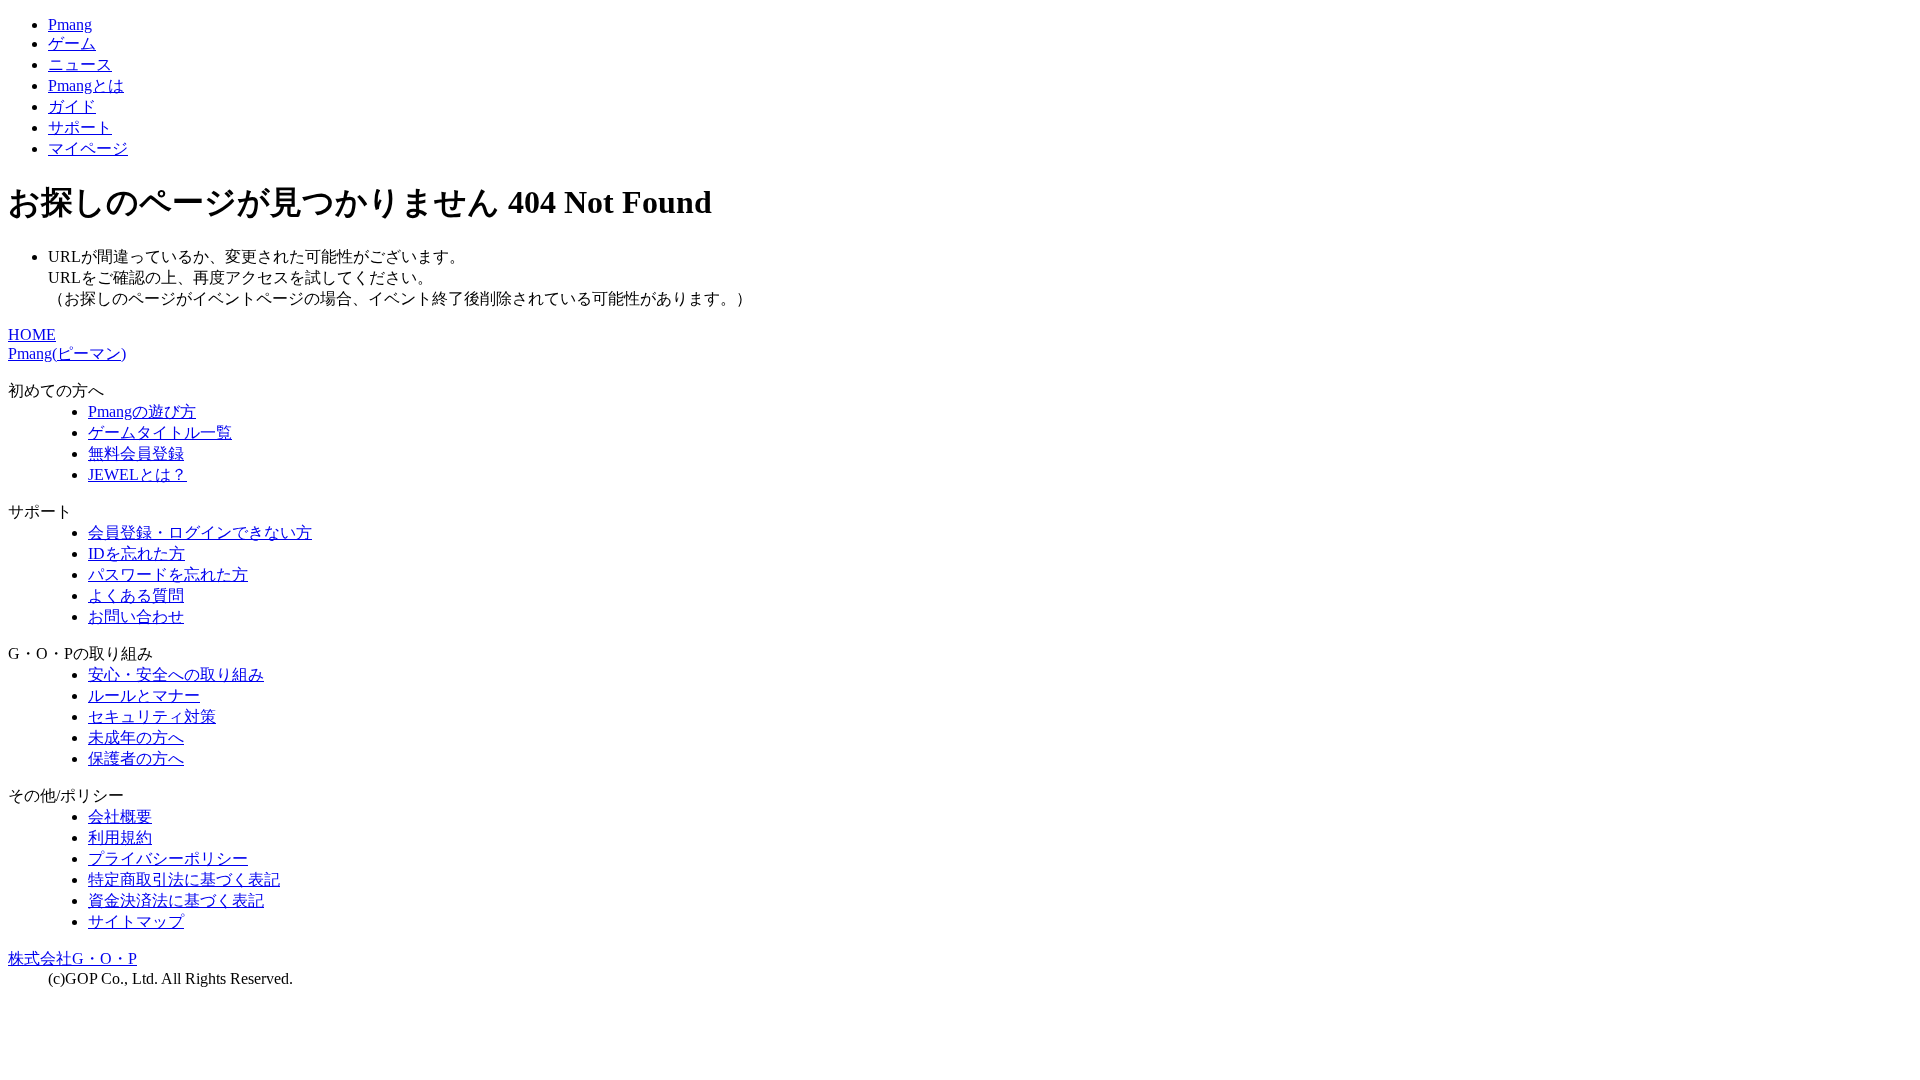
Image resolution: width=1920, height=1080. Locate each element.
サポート (80, 127)
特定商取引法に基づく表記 (184, 879)
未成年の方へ (136, 737)
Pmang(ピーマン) (67, 353)
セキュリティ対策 (152, 716)
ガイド (72, 106)
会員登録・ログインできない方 (200, 532)
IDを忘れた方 (136, 553)
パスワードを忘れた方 (168, 574)
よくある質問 (136, 595)
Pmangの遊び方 (142, 411)
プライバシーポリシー (168, 858)
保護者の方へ (136, 758)
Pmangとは (86, 85)
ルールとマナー (144, 695)
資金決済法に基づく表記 (176, 900)
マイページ (88, 148)
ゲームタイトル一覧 (160, 432)
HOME (32, 334)
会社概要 (120, 816)
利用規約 (120, 837)
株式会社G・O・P (72, 958)
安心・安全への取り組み (176, 674)
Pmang (70, 24)
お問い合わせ (136, 616)
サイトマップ (136, 921)
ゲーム (72, 43)
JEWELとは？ (137, 474)
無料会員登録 (136, 453)
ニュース (80, 64)
